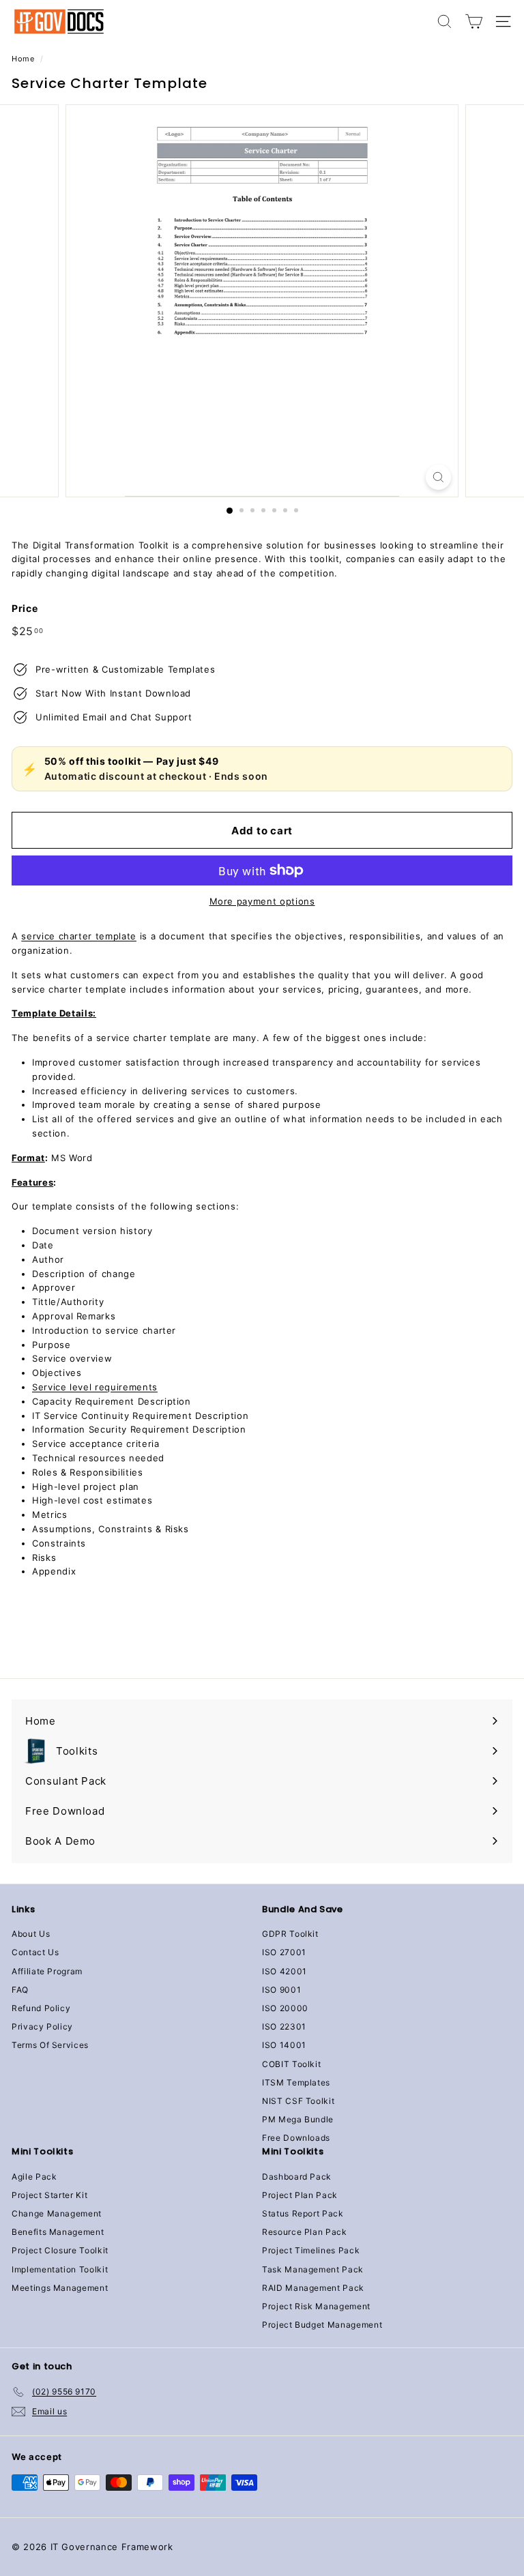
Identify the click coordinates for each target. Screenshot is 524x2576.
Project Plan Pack (300, 2195)
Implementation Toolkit (60, 2269)
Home (23, 59)
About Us (31, 1934)
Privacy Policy (42, 2026)
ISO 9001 (281, 1990)
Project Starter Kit (49, 2195)
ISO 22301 (284, 2026)
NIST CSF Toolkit (298, 2101)
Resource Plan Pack (305, 2232)
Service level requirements (95, 1387)
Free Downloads (296, 2138)
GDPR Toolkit (290, 1934)
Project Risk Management (316, 2306)
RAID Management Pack (313, 2288)
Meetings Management (60, 2288)
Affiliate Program (47, 1971)
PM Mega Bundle (298, 2119)
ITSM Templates (296, 2082)
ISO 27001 (284, 1952)
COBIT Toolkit (291, 2064)
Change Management (57, 2213)
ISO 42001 (285, 1971)
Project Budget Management (322, 2325)
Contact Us (35, 1952)
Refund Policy (41, 2008)
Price (25, 608)
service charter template (79, 936)
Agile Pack (34, 2177)
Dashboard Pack (297, 2177)
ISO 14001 (284, 2045)
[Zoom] (438, 477)
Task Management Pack (313, 2269)
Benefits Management (58, 2232)
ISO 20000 (285, 2008)
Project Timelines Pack (311, 2250)
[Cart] (474, 21)
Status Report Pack (303, 2213)
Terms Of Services (50, 2045)
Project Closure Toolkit (60, 2250)
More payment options (262, 901)
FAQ (20, 1990)
